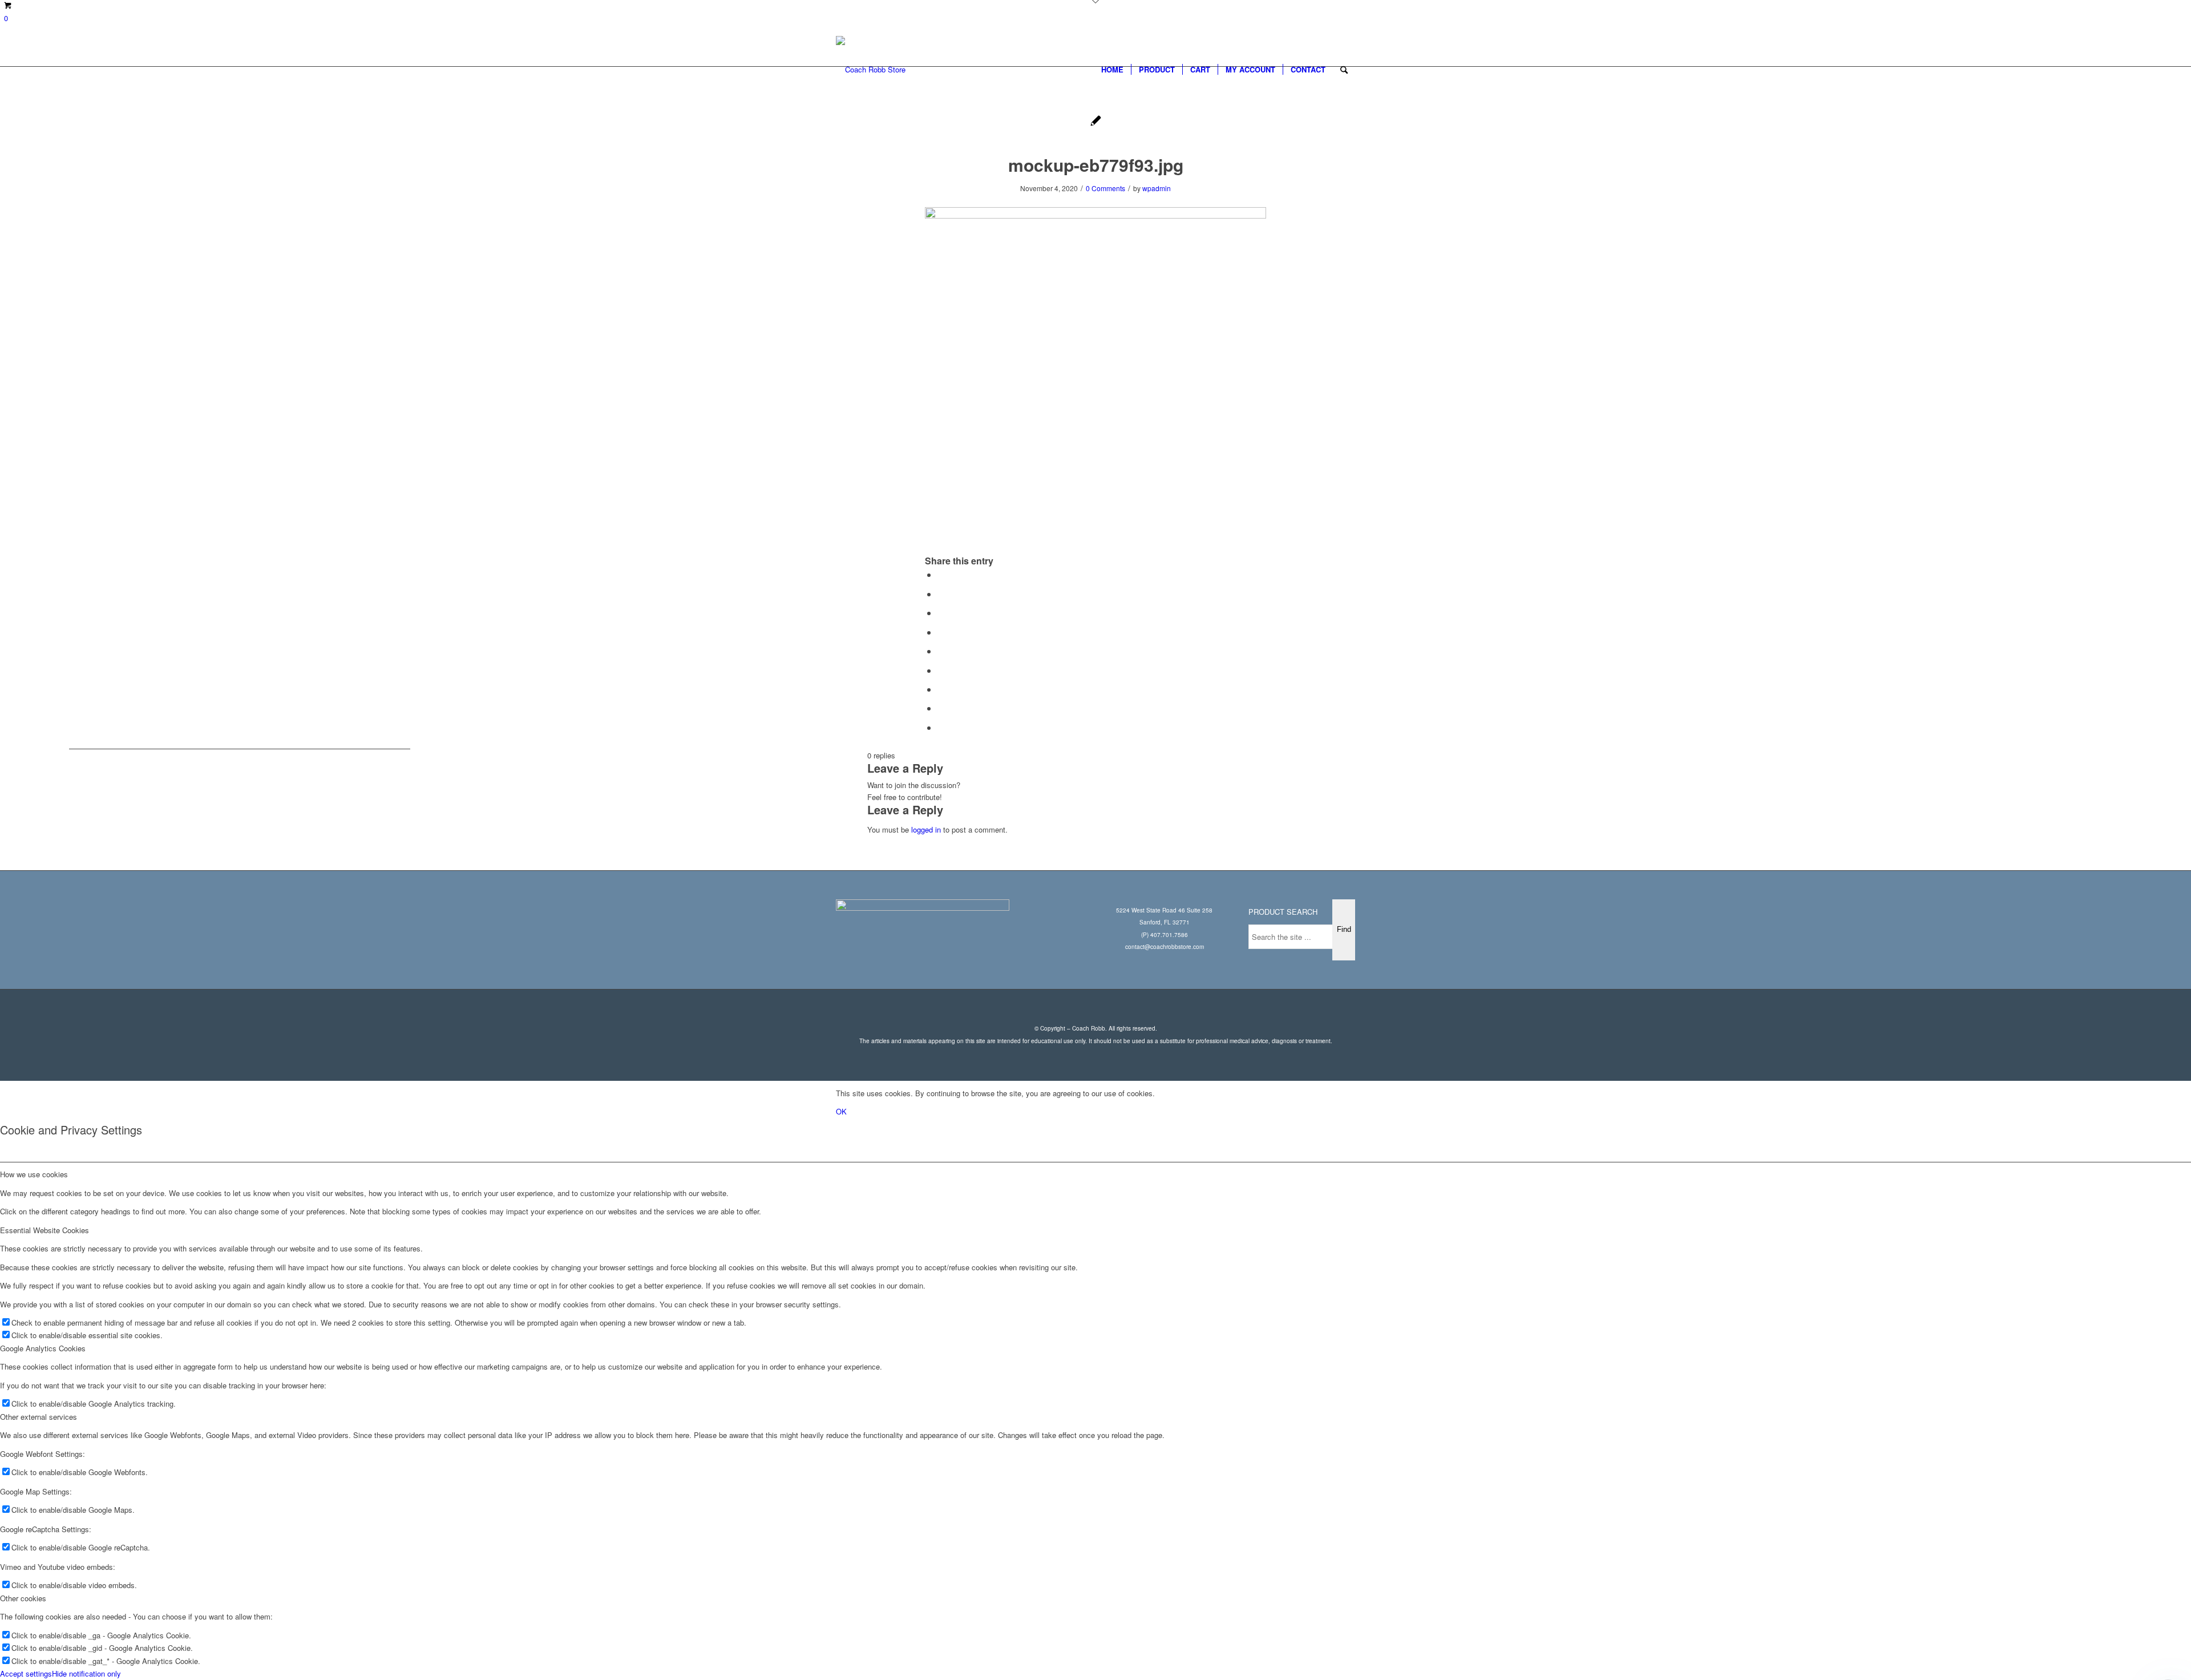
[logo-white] (871, 70)
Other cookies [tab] (23, 1598)
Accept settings (26, 1673)
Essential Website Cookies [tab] (45, 1230)
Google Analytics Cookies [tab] (43, 1348)
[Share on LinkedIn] (941, 651)
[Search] (1344, 70)
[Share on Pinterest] (941, 632)
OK (841, 1111)
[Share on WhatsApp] (941, 613)
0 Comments (1105, 188)
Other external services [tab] (39, 1417)
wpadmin (1157, 188)
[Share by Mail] (941, 727)
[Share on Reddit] (941, 708)
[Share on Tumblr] (941, 670)
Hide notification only (86, 1673)
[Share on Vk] (941, 689)
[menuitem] (1112, 70)
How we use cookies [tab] (34, 1174)
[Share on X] (941, 594)
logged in (926, 829)
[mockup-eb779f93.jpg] (1096, 122)
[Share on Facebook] (941, 574)
